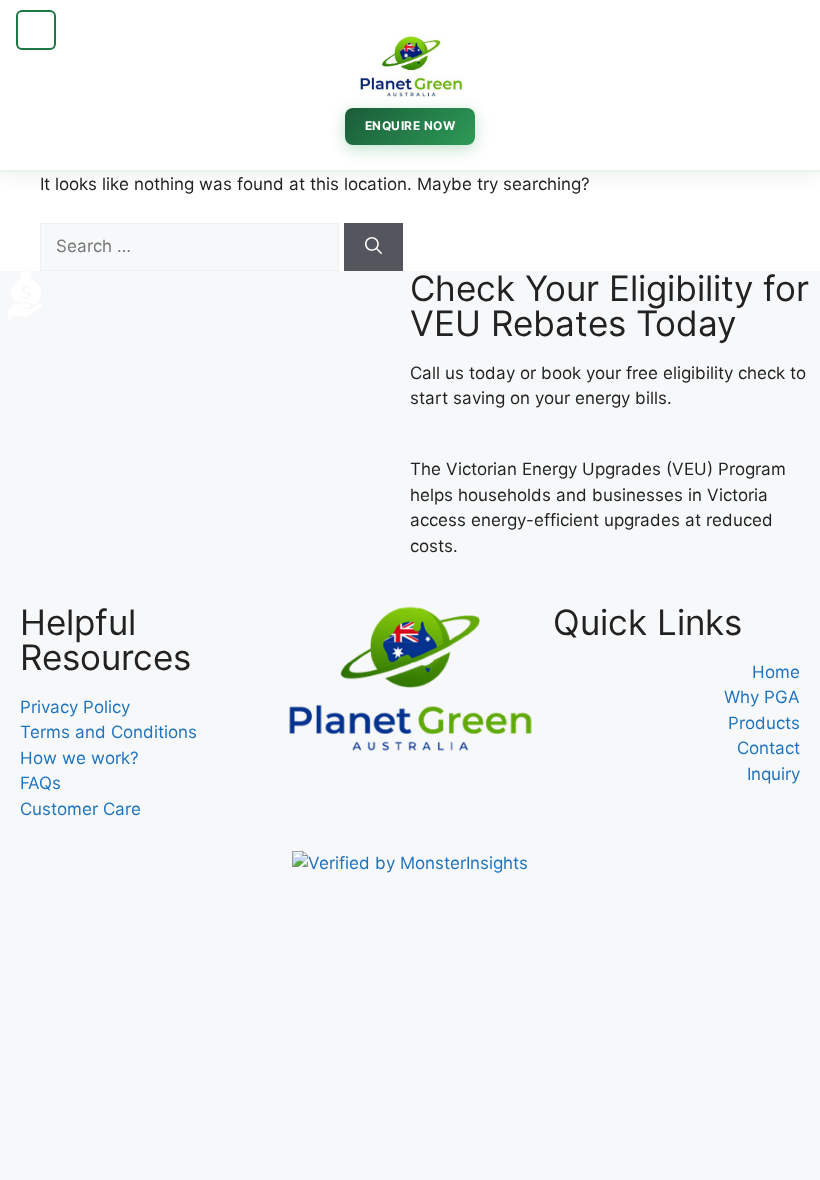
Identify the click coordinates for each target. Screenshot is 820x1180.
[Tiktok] (422, 797)
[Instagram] (367, 797)
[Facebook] (312, 797)
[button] (36, 30)
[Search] (373, 247)
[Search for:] (192, 246)
